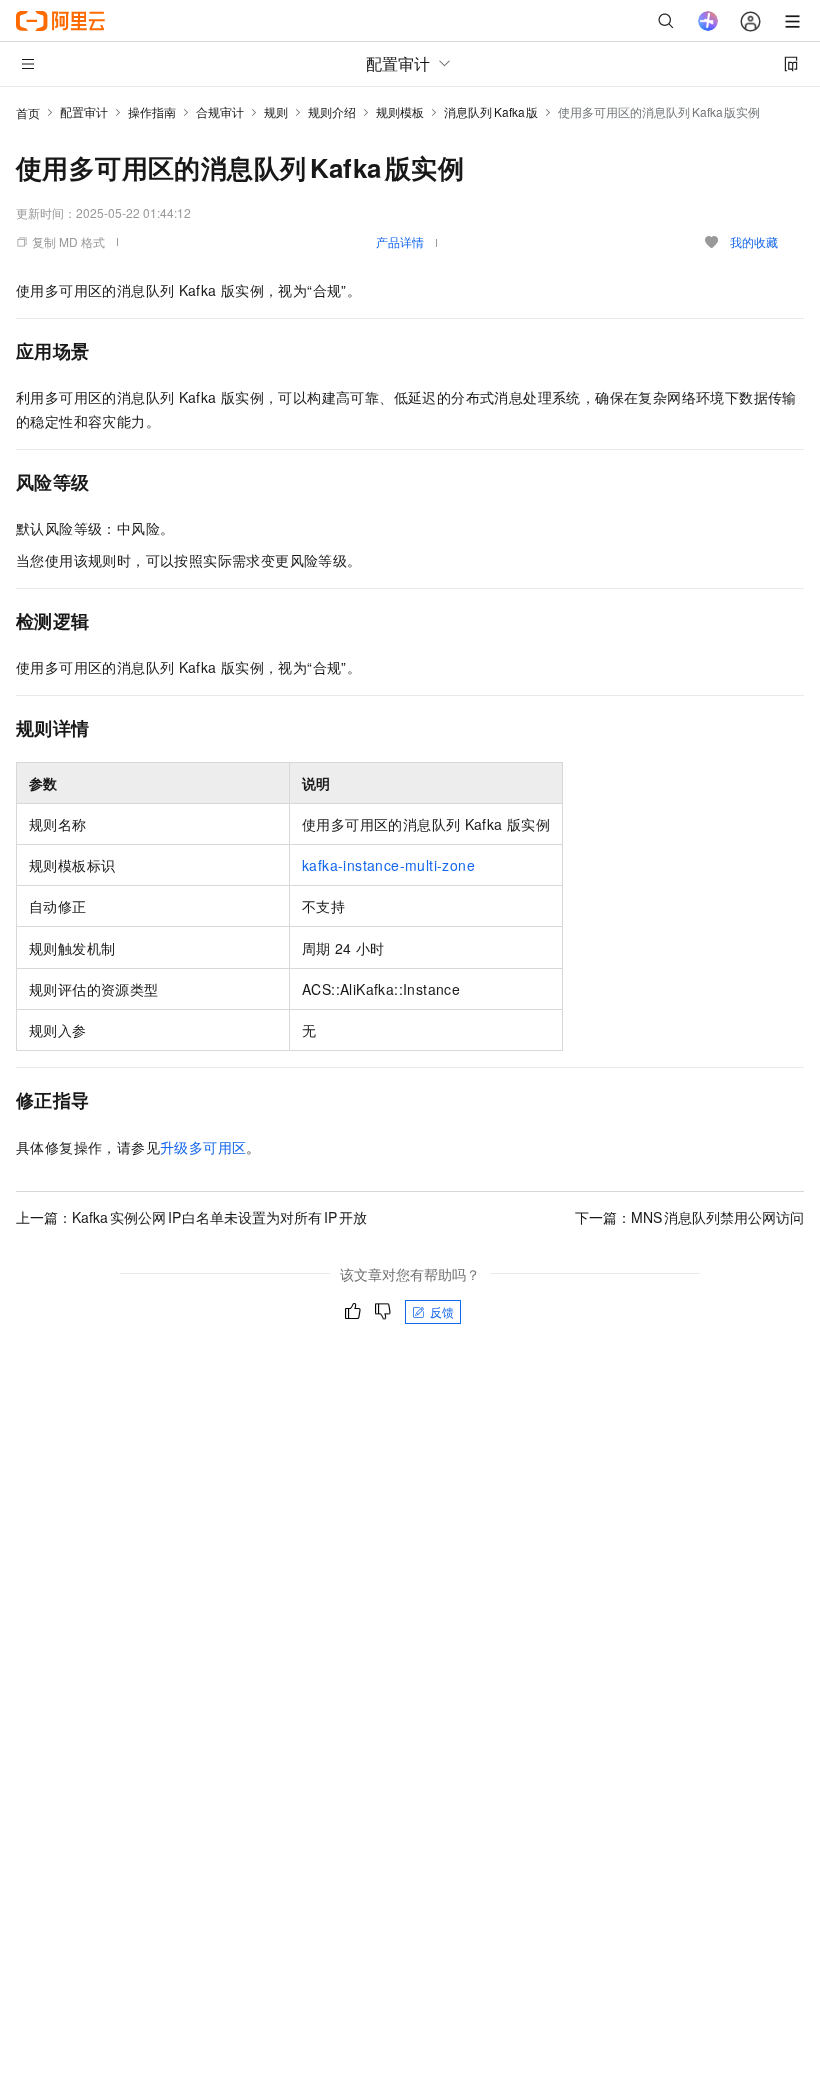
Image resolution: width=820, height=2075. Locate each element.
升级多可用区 (203, 1147)
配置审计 (84, 111)
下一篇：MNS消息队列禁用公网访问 (689, 1217)
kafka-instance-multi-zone (388, 865)
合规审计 (220, 111)
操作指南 (152, 111)
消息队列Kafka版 (491, 111)
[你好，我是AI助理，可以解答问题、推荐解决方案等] (708, 21)
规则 (276, 111)
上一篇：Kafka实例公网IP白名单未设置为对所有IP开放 (191, 1217)
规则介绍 (332, 111)
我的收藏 (754, 241)
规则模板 (400, 111)
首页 (28, 112)
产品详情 (400, 241)
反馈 (442, 1311)
